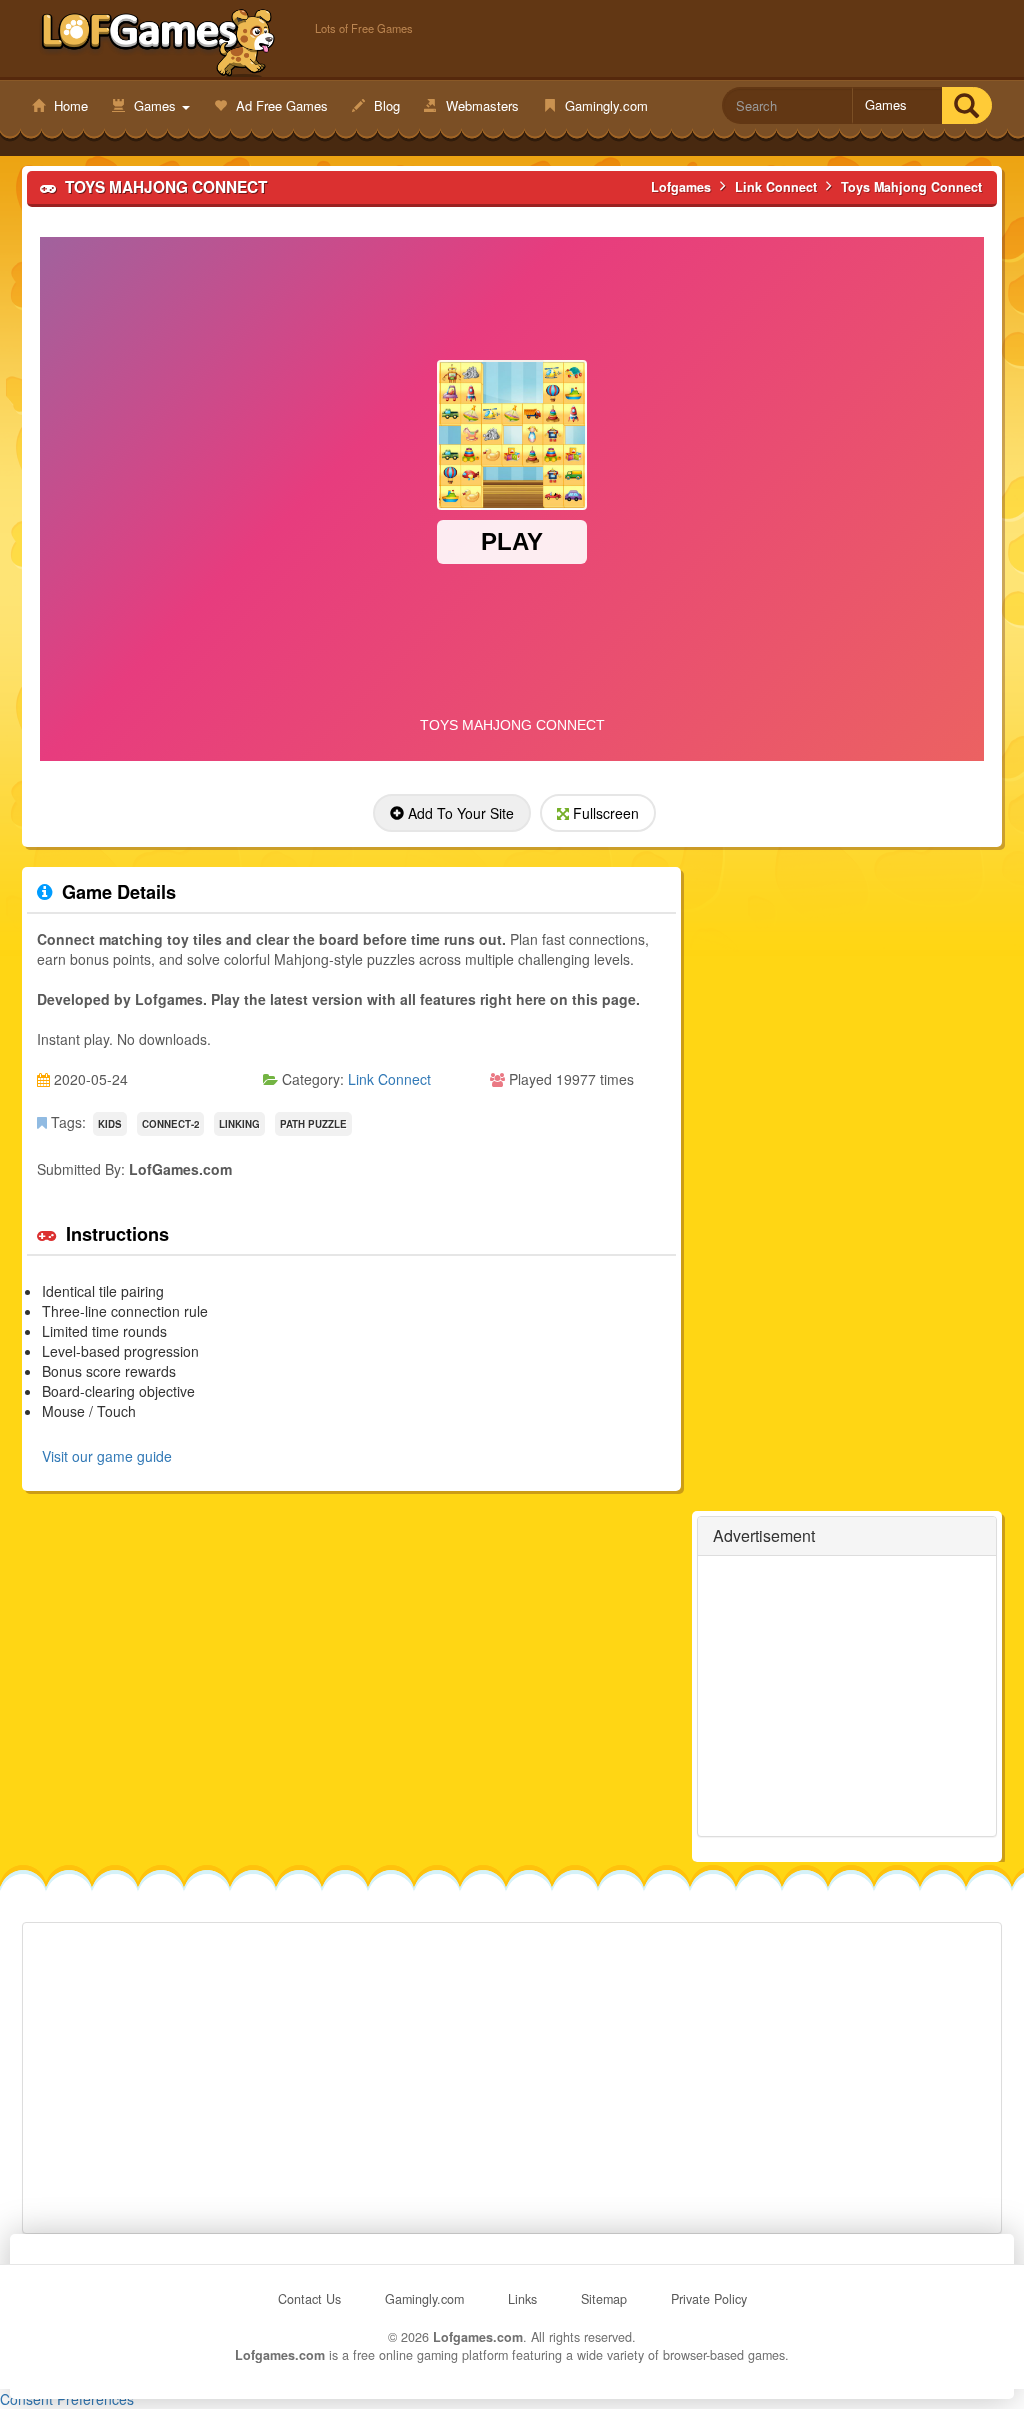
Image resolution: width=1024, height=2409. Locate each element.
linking (239, 1124)
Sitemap (604, 2299)
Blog (385, 105)
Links (522, 2299)
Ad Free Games (280, 105)
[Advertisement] (847, 1696)
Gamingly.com (604, 105)
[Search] (966, 105)
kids (110, 1124)
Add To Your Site (459, 813)
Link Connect (389, 1079)
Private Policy (709, 2299)
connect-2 (170, 1124)
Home (69, 105)
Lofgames (158, 41)
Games (155, 105)
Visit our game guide (107, 1456)
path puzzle (313, 1124)
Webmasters (480, 105)
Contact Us (309, 2299)
